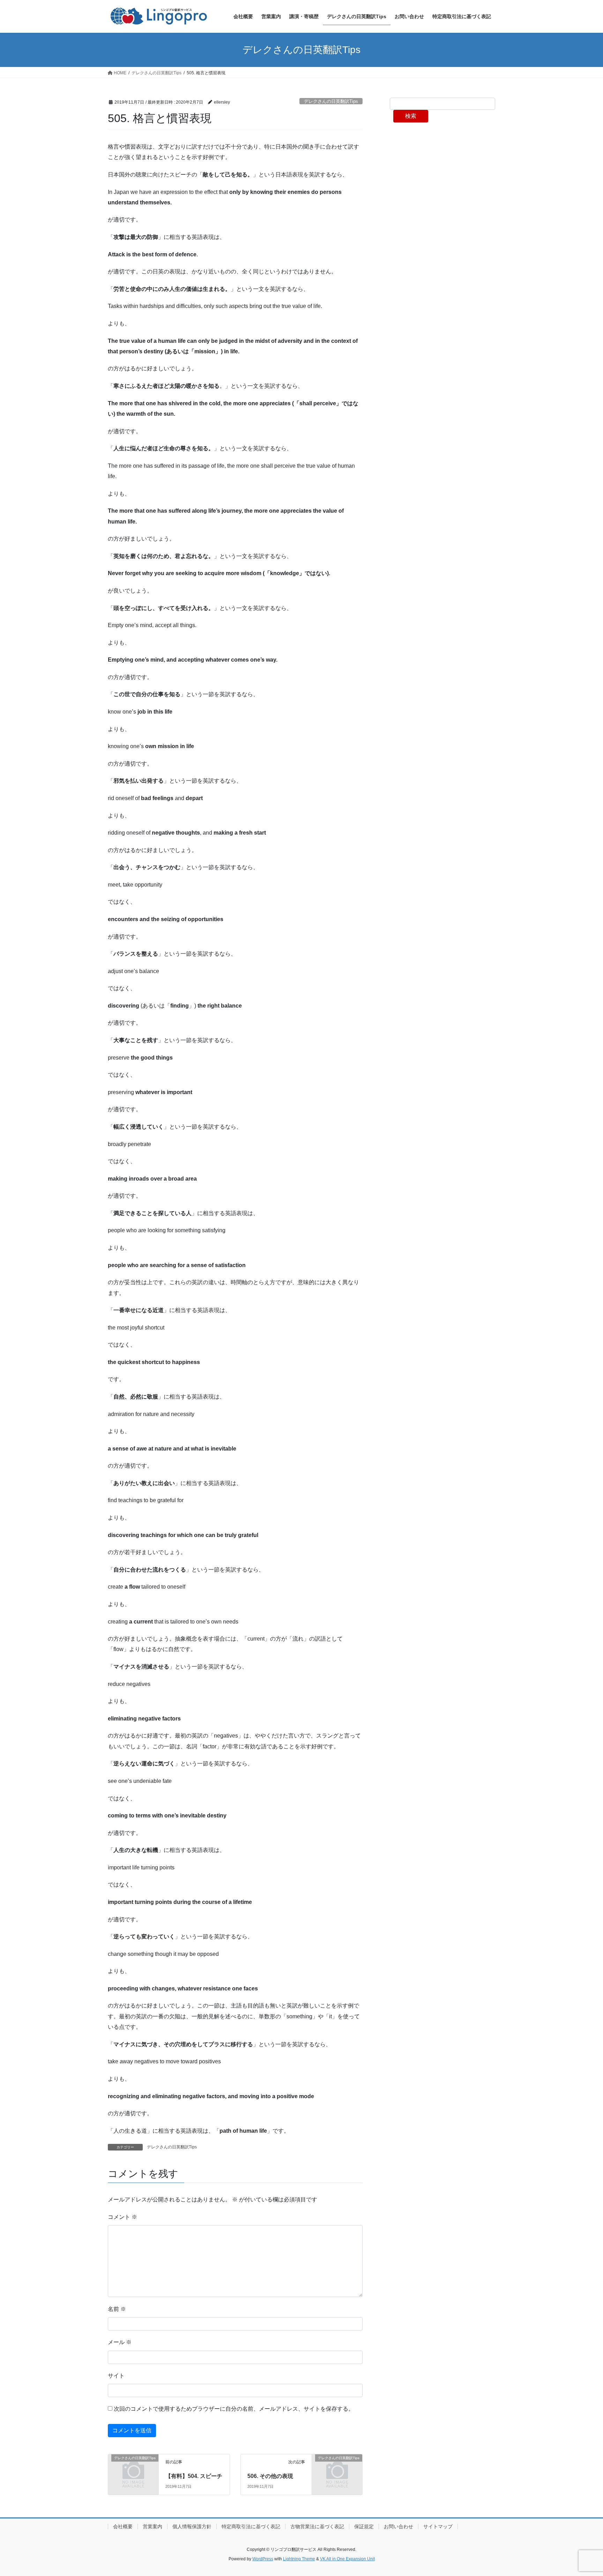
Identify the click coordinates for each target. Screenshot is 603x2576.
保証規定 (364, 2526)
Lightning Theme (299, 2559)
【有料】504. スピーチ (194, 2476)
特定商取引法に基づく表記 (251, 2526)
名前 (117, 2309)
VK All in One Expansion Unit (347, 2559)
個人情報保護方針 (192, 2526)
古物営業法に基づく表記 (317, 2526)
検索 (411, 116)
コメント (122, 2217)
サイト (116, 2376)
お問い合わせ (399, 2526)
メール (120, 2342)
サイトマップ (438, 2526)
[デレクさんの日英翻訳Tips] (133, 2469)
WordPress (263, 2559)
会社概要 (123, 2526)
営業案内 (152, 2526)
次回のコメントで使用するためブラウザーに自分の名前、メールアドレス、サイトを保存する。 (234, 2409)
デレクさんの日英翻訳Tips (331, 101)
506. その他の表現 (270, 2476)
